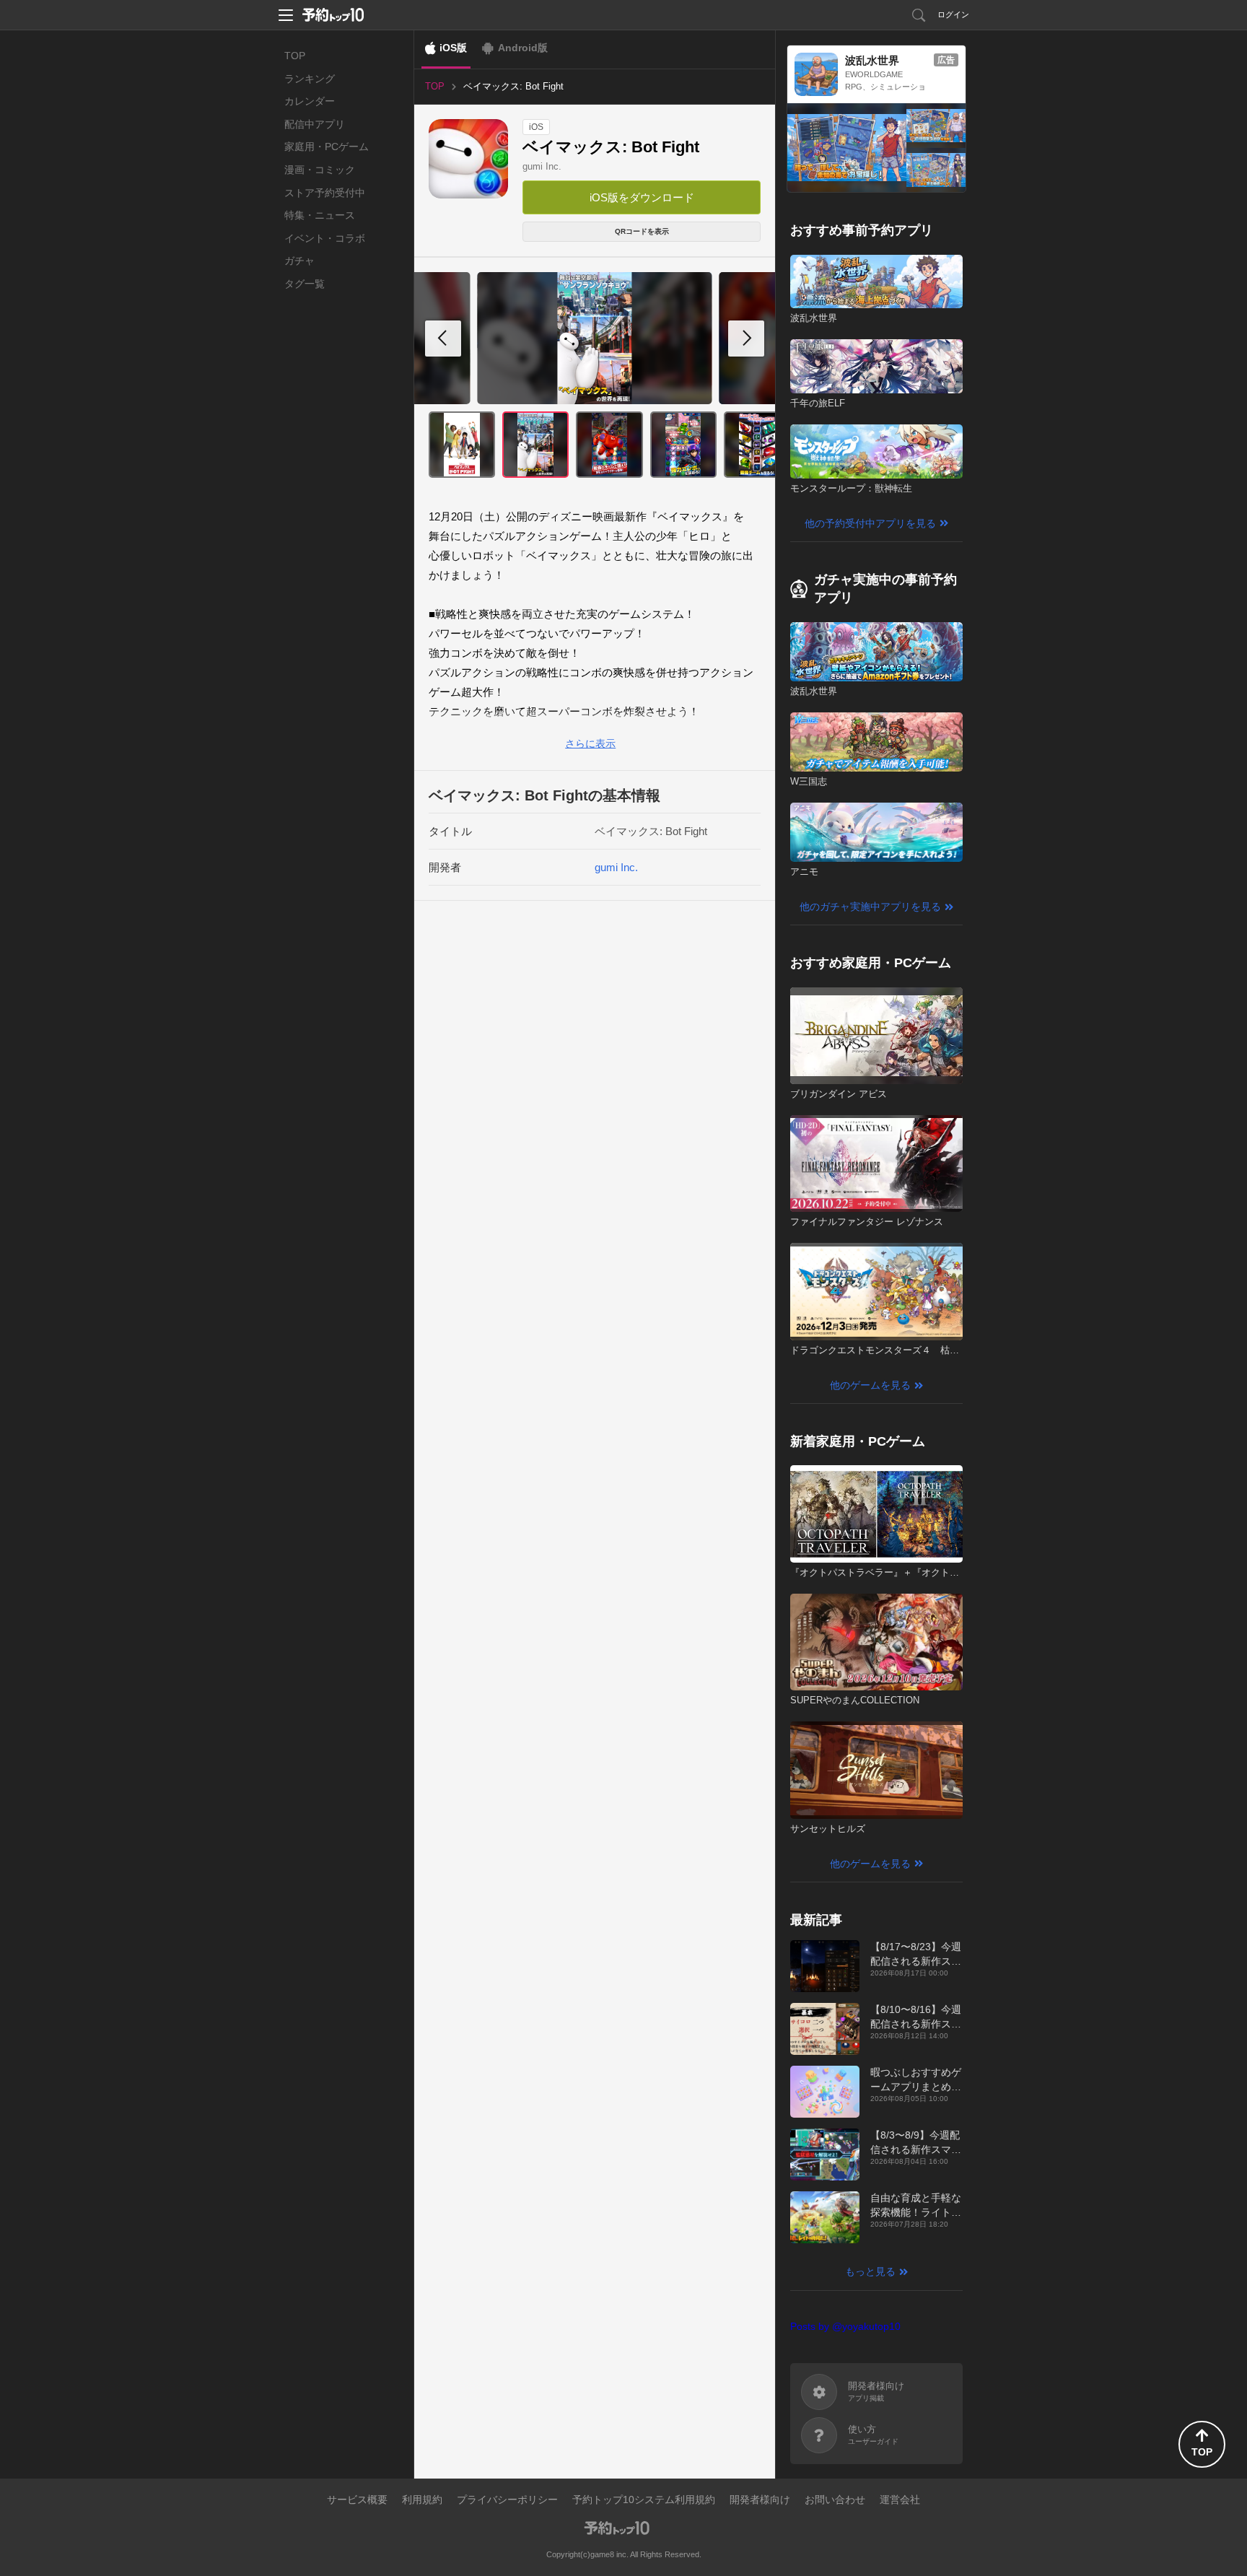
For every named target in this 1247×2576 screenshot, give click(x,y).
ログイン (953, 14)
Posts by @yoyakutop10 (845, 2326)
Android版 (523, 48)
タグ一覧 (305, 284)
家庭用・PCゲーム (327, 147)
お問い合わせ (835, 2499)
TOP (295, 56)
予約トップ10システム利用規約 (644, 2499)
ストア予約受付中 (325, 193)
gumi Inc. (542, 166)
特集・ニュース (320, 215)
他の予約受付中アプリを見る (870, 523)
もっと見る (870, 2271)
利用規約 (422, 2499)
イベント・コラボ (325, 238)
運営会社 (900, 2499)
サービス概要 (357, 2499)
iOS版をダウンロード (642, 197)
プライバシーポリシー (507, 2499)
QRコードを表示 (642, 231)
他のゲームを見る (870, 1385)
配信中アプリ (315, 124)
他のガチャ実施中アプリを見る (870, 907)
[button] (746, 339)
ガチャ (299, 261)
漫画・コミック (320, 170)
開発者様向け (760, 2499)
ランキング (310, 79)
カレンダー (310, 101)
